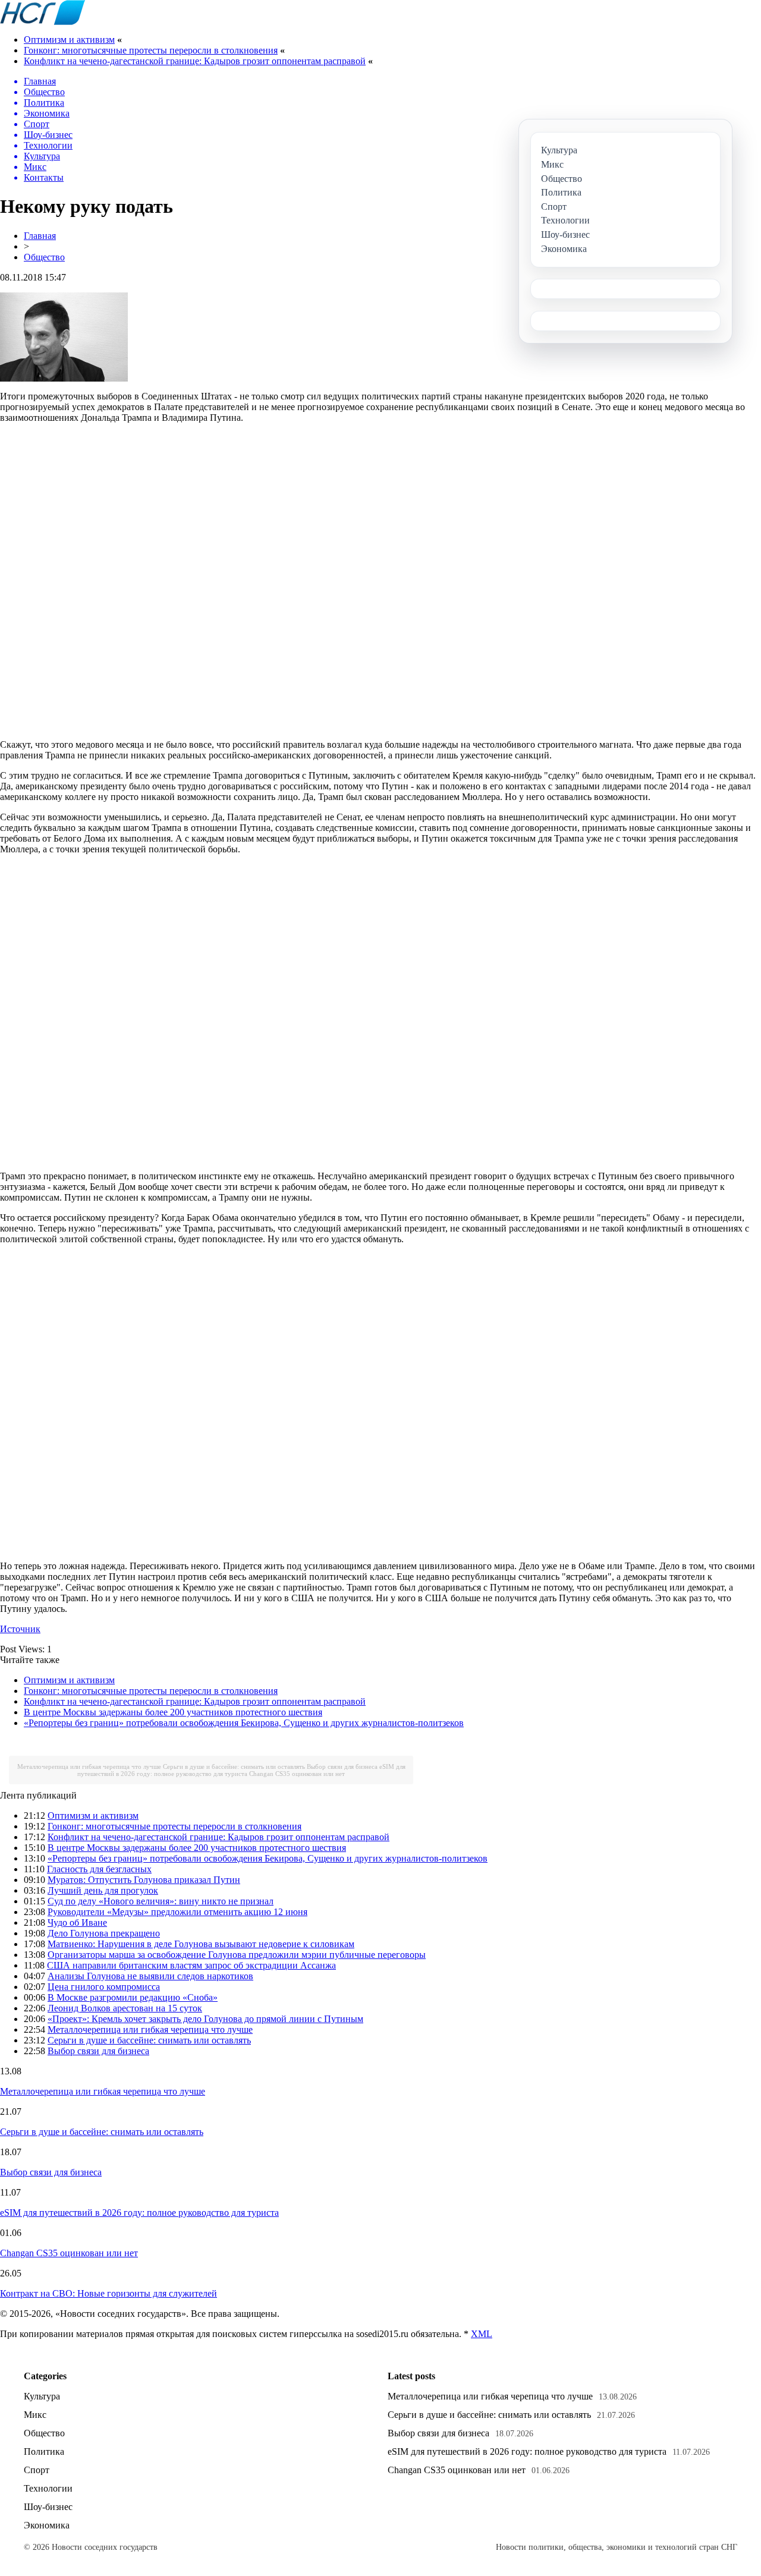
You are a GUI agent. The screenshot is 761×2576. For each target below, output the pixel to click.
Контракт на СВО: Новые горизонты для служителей (109, 2293)
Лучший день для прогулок (103, 1890)
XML (482, 2334)
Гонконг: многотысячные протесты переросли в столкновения (151, 50)
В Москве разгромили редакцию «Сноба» (133, 1997)
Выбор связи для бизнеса (342, 1766)
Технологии (48, 2488)
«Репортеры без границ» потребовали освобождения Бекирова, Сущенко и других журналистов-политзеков (244, 1723)
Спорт (37, 2470)
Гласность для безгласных (99, 1869)
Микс (35, 2415)
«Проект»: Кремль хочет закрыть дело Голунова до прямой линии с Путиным (205, 2019)
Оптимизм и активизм (69, 40)
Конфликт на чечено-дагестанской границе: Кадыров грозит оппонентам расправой (195, 61)
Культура (42, 2396)
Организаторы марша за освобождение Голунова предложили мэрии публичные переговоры (237, 1955)
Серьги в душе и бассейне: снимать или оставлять (234, 1766)
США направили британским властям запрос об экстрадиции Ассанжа (191, 1965)
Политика (44, 2451)
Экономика (47, 2525)
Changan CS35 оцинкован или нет (297, 1774)
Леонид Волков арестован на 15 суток (125, 2008)
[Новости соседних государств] (43, 22)
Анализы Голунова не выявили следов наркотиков (150, 1976)
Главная (40, 236)
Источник (20, 1629)
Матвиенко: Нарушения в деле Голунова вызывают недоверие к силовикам (201, 1944)
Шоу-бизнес (48, 2507)
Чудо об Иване (77, 1922)
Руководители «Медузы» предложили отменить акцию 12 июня (177, 1912)
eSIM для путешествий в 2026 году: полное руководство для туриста (241, 1770)
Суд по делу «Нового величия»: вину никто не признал (161, 1901)
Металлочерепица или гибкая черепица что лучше (89, 1766)
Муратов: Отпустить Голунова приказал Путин (144, 1880)
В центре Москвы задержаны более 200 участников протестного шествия (173, 1712)
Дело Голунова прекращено (104, 1933)
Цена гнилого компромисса (104, 1987)
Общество (44, 257)
